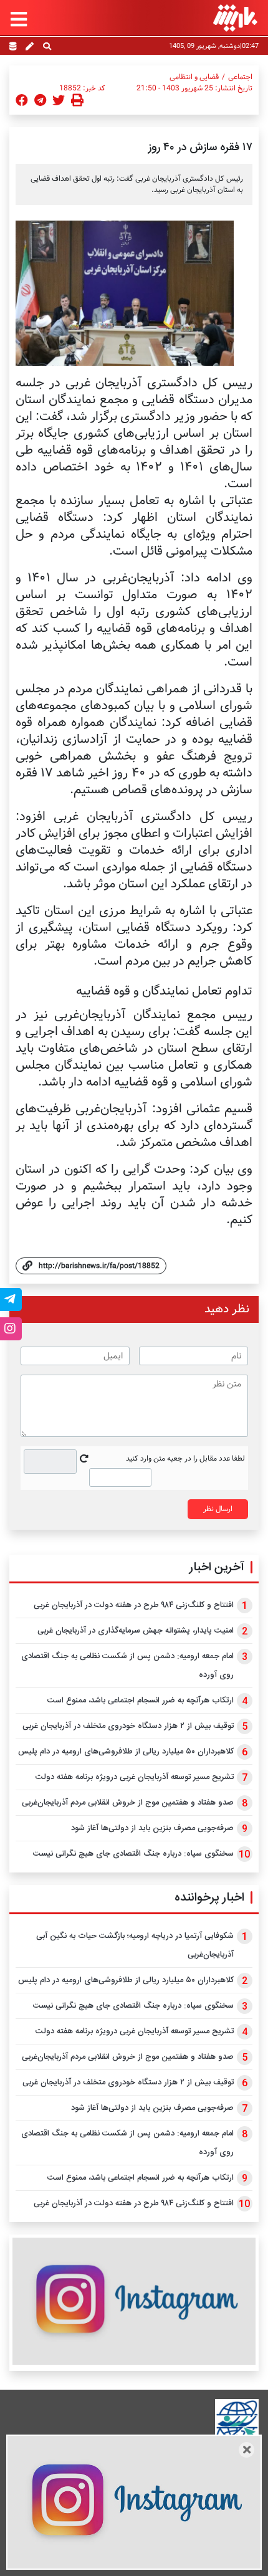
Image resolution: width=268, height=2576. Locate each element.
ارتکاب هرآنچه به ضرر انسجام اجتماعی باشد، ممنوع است (141, 1701)
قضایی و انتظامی (194, 77)
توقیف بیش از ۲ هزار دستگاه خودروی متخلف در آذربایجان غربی (128, 1726)
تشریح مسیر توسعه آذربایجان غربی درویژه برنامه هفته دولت (135, 1777)
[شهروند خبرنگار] (30, 47)
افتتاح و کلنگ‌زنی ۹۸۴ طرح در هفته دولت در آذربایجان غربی (134, 1605)
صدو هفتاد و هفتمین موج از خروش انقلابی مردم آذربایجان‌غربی (128, 1803)
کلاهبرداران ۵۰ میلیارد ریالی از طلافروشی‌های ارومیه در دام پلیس (126, 1752)
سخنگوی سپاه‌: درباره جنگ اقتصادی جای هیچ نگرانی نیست (133, 1854)
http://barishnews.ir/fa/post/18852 (99, 1266)
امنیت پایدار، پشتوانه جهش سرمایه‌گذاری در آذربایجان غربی (136, 1631)
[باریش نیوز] (235, 18)
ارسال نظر (218, 1509)
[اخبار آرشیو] (13, 47)
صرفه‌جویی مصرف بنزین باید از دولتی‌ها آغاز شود (152, 1828)
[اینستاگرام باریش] (134, 2301)
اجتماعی (240, 77)
